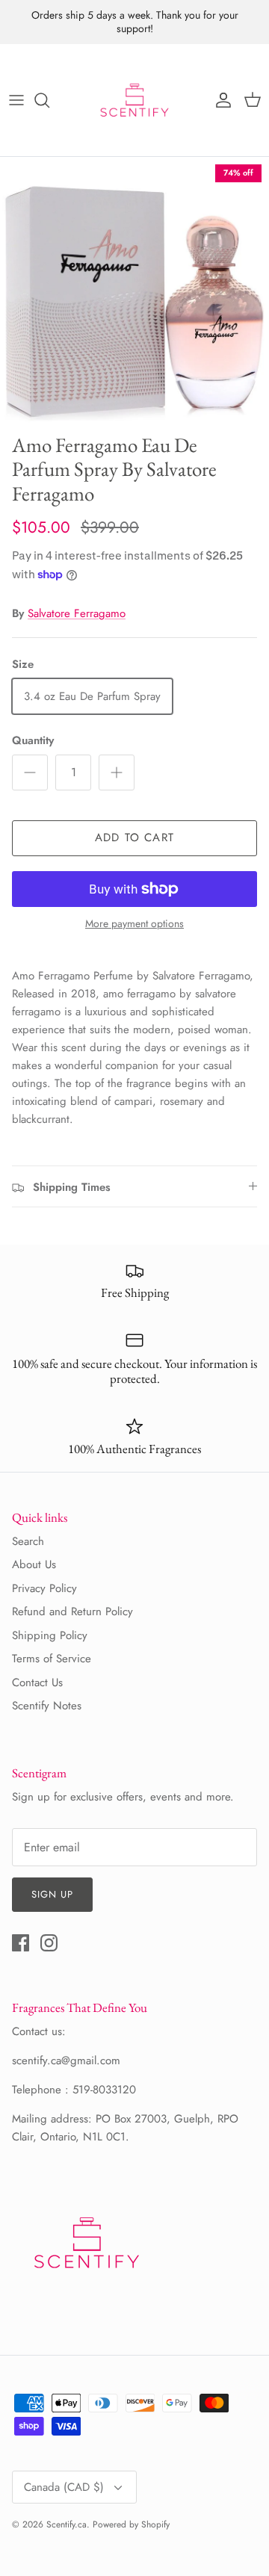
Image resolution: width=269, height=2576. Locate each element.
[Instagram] (49, 1943)
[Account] (220, 100)
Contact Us (37, 1682)
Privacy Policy (44, 1588)
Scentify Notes (47, 1706)
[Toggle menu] (16, 100)
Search (28, 1541)
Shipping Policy (50, 1635)
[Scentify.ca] (134, 100)
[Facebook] (21, 1943)
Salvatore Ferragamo (77, 613)
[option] (134, 291)
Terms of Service (52, 1659)
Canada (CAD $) (64, 2487)
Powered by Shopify (131, 2524)
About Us (34, 1564)
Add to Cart (134, 837)
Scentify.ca (67, 2524)
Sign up (52, 1894)
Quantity (33, 741)
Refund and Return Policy (72, 1611)
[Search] (49, 100)
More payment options (134, 924)
